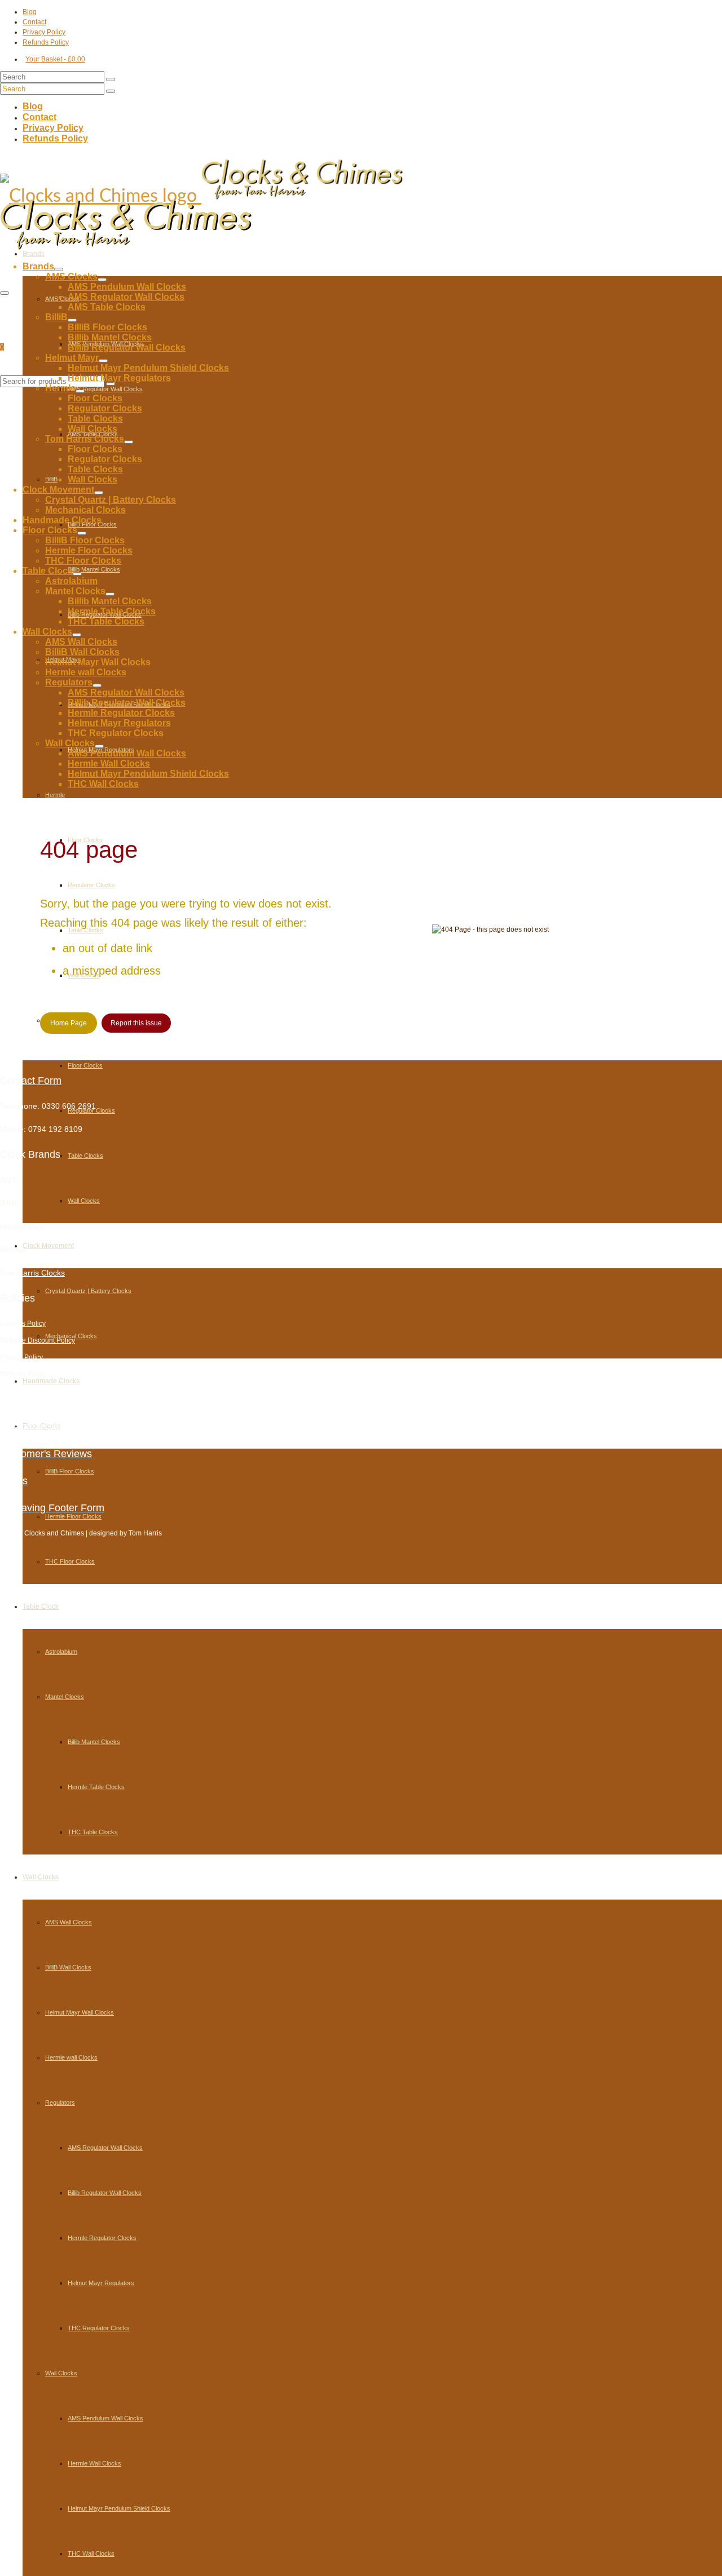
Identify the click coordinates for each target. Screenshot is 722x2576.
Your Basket (55, 59)
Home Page (69, 1023)
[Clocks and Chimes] (361, 179)
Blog (10, 1400)
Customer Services (43, 1427)
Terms (14, 1481)
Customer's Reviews (46, 1454)
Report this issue (136, 1023)
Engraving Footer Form (52, 1508)
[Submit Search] (111, 79)
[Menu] (5, 293)
